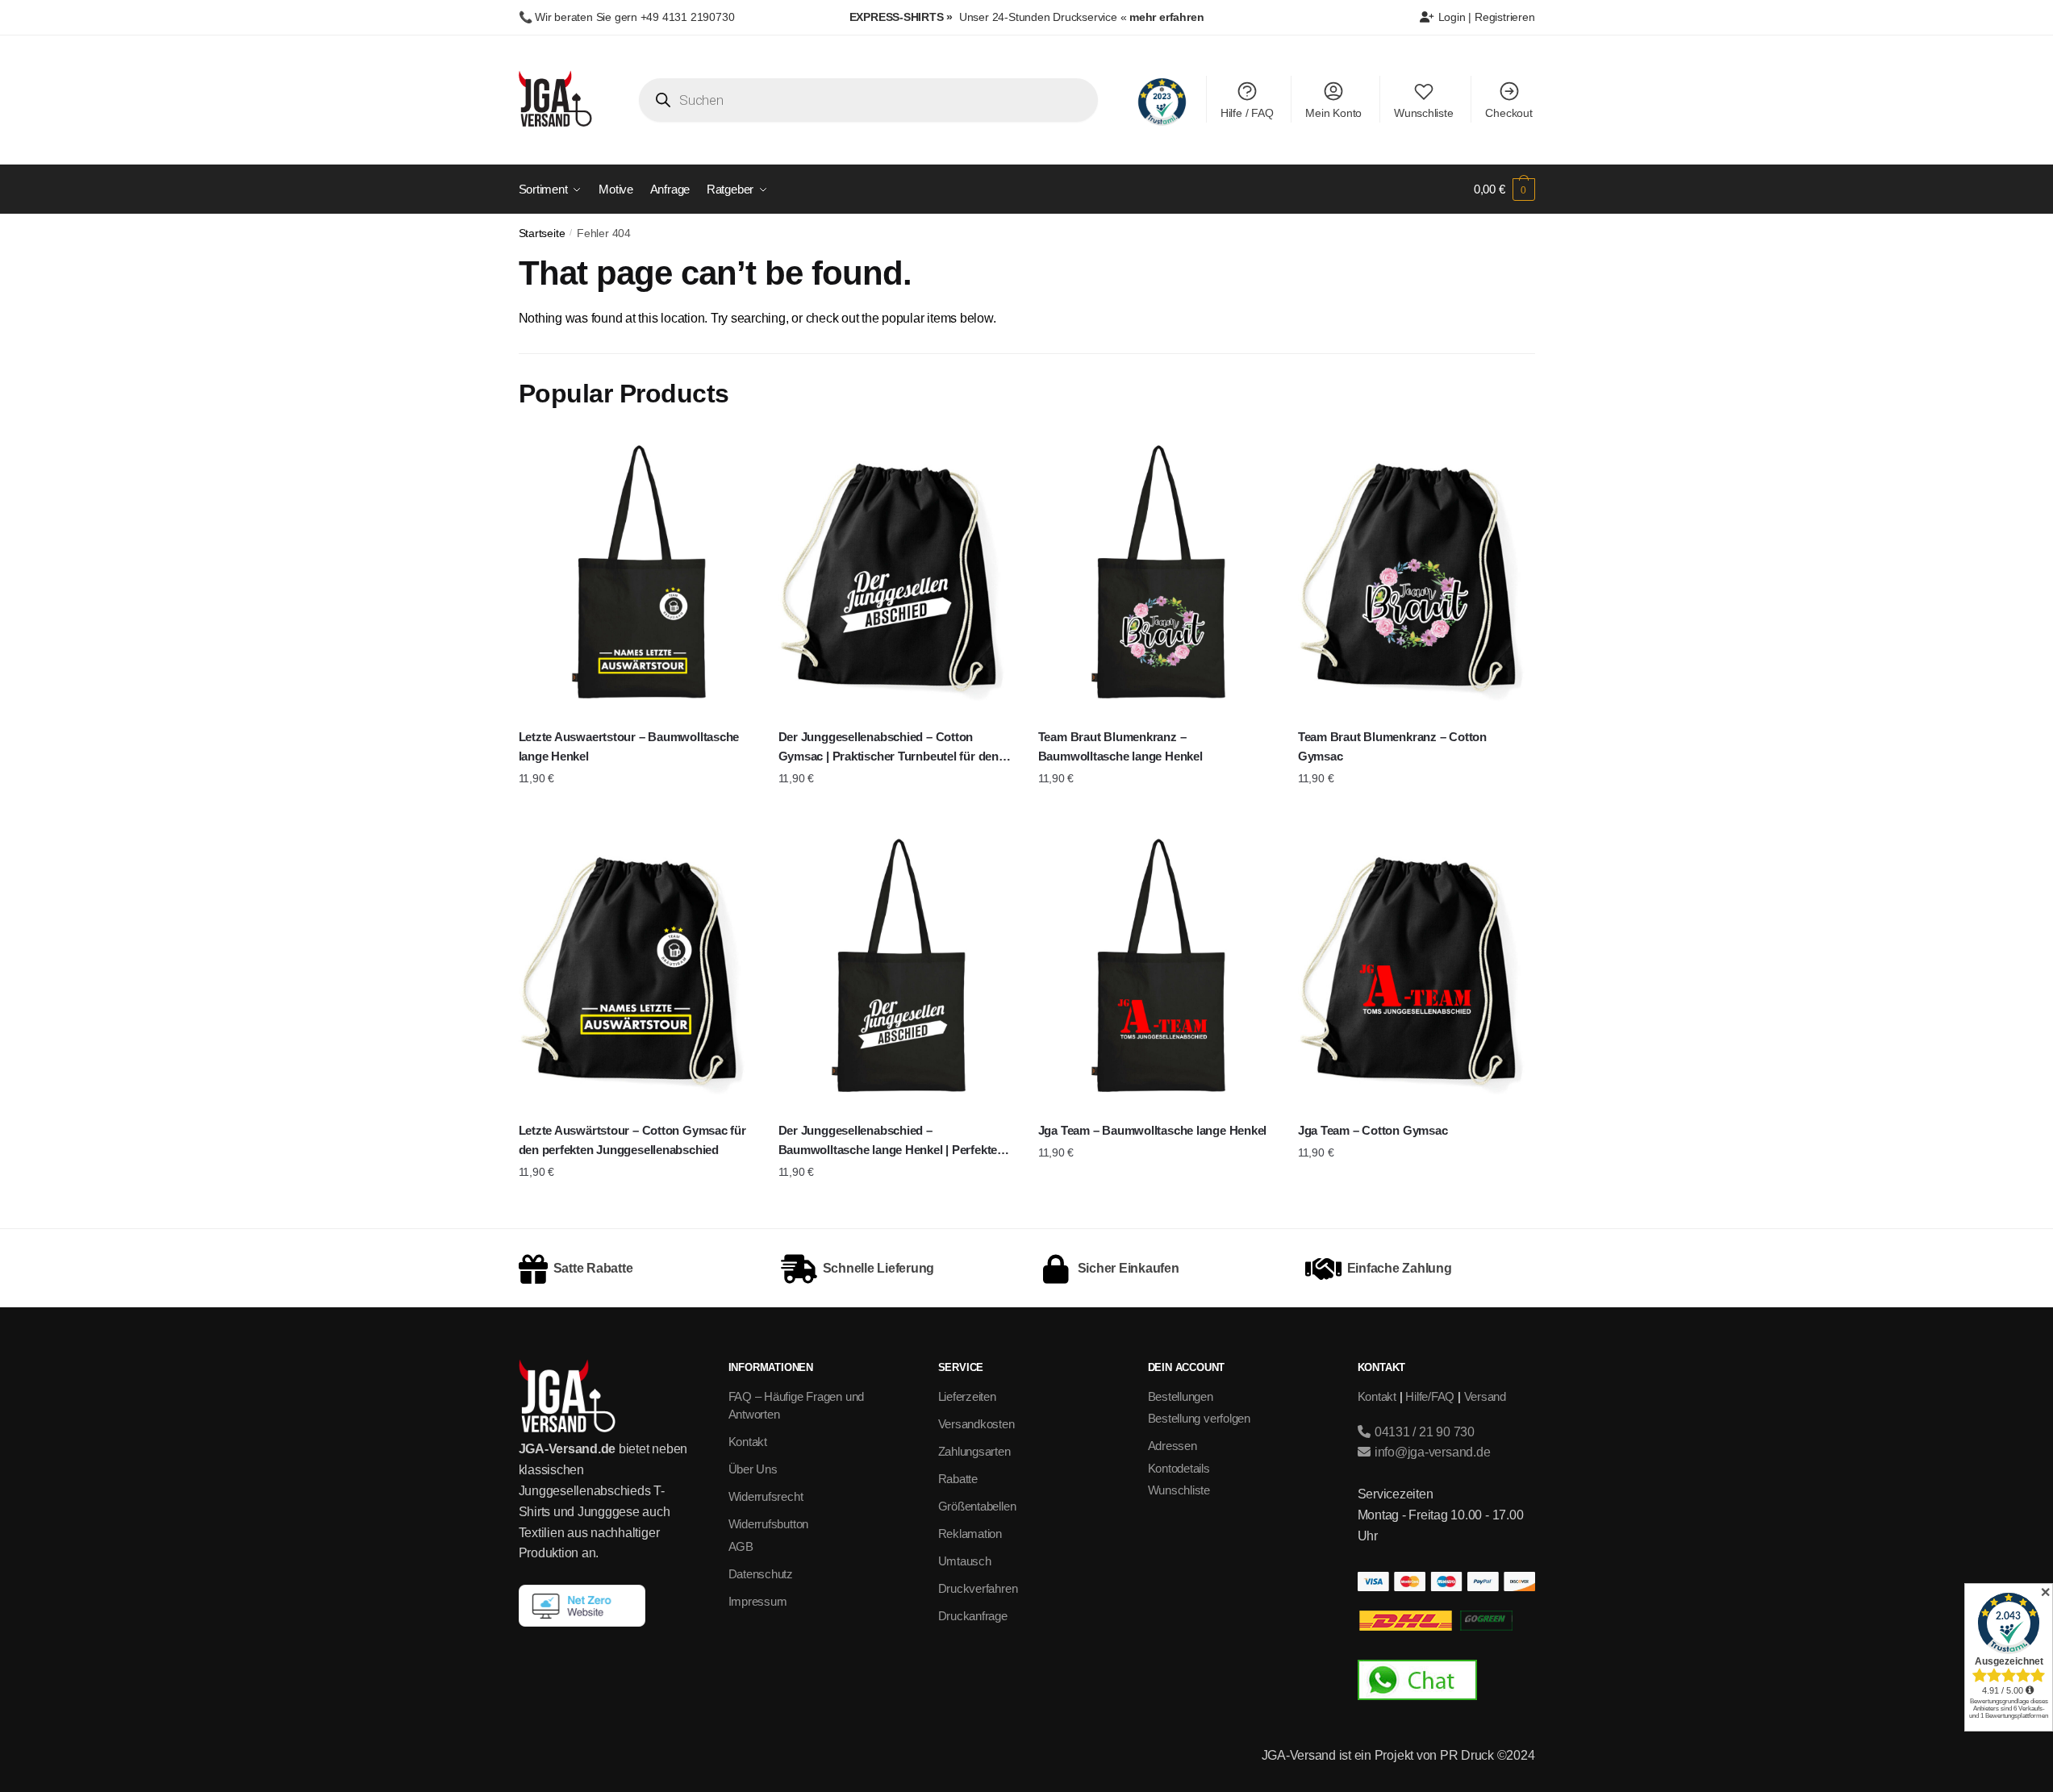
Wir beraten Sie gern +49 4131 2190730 (634, 17)
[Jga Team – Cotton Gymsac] (1416, 968)
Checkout (1508, 113)
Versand (1485, 1396)
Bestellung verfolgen (1200, 1418)
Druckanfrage (973, 1616)
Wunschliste (1424, 113)
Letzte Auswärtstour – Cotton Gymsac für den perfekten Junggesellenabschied (632, 1140)
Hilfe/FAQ (1430, 1396)
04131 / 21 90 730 (1423, 1432)
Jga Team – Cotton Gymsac (1373, 1130)
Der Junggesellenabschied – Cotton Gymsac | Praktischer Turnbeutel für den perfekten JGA (889, 748)
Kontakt (748, 1442)
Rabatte (958, 1479)
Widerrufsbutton (769, 1524)
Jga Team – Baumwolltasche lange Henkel (1152, 1130)
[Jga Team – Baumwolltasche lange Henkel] (1156, 968)
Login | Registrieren (1485, 17)
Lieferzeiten (967, 1396)
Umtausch (965, 1561)
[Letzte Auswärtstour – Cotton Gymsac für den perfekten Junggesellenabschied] (636, 968)
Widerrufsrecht (766, 1496)
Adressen (1173, 1446)
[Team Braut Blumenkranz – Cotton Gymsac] (1416, 575)
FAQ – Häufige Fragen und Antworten (797, 1406)
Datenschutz (761, 1574)
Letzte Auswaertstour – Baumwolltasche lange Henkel (629, 746)
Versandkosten (976, 1424)
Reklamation (970, 1534)
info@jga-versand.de (1431, 1452)
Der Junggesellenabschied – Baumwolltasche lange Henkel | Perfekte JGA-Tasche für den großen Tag (888, 1142)
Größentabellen (977, 1506)
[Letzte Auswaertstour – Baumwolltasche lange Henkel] (636, 575)
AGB (741, 1546)
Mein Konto (1333, 113)
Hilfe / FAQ (1247, 113)
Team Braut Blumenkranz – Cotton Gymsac (1392, 746)
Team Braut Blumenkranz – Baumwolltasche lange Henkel (1120, 746)
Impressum (758, 1601)
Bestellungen (1181, 1396)
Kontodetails (1179, 1468)
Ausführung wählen (636, 811)
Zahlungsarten (974, 1451)
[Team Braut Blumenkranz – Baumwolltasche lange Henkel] (1156, 575)
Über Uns (753, 1469)
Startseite (542, 233)
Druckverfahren (978, 1588)
